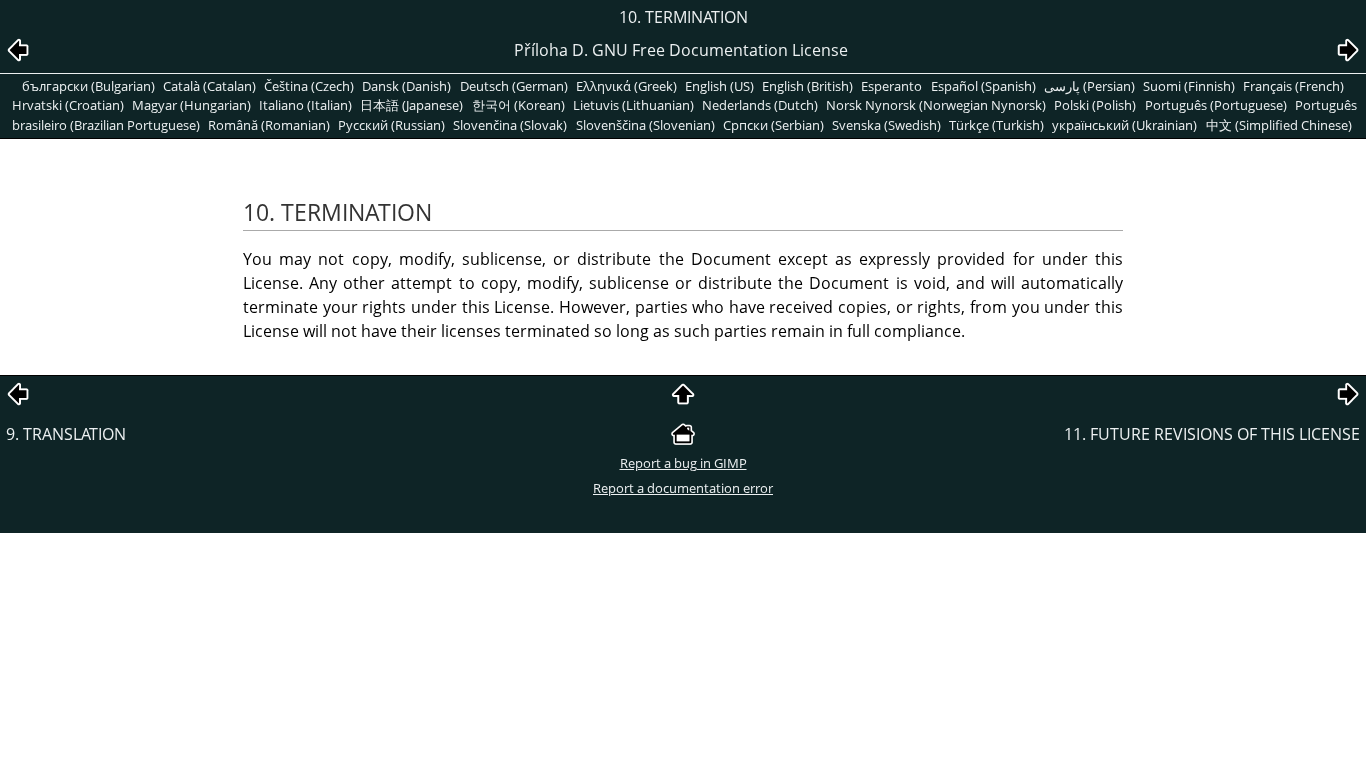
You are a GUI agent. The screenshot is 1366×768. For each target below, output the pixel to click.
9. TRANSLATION (66, 434)
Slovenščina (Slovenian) (645, 125)
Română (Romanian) (269, 125)
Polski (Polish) (1095, 105)
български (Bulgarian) (88, 86)
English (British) (807, 86)
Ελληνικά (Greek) (626, 86)
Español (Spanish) (983, 86)
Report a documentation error (683, 488)
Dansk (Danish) (406, 86)
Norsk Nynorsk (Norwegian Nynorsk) (936, 105)
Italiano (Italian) (305, 105)
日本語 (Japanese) (411, 105)
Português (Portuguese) (1216, 105)
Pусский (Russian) (391, 125)
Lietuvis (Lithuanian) (633, 105)
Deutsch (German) (514, 86)
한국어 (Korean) (518, 105)
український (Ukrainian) (1124, 125)
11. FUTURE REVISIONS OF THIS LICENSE (1212, 434)
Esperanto (891, 86)
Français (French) (1293, 86)
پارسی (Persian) (1089, 86)
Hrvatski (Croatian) (68, 105)
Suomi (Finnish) (1189, 86)
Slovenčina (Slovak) (510, 125)
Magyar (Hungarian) (191, 105)
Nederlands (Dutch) (760, 105)
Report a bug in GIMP (683, 463)
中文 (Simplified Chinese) (1279, 125)
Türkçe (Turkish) (996, 125)
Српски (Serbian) (773, 125)
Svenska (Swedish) (886, 125)
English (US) (719, 86)
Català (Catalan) (209, 86)
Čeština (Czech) (309, 86)
